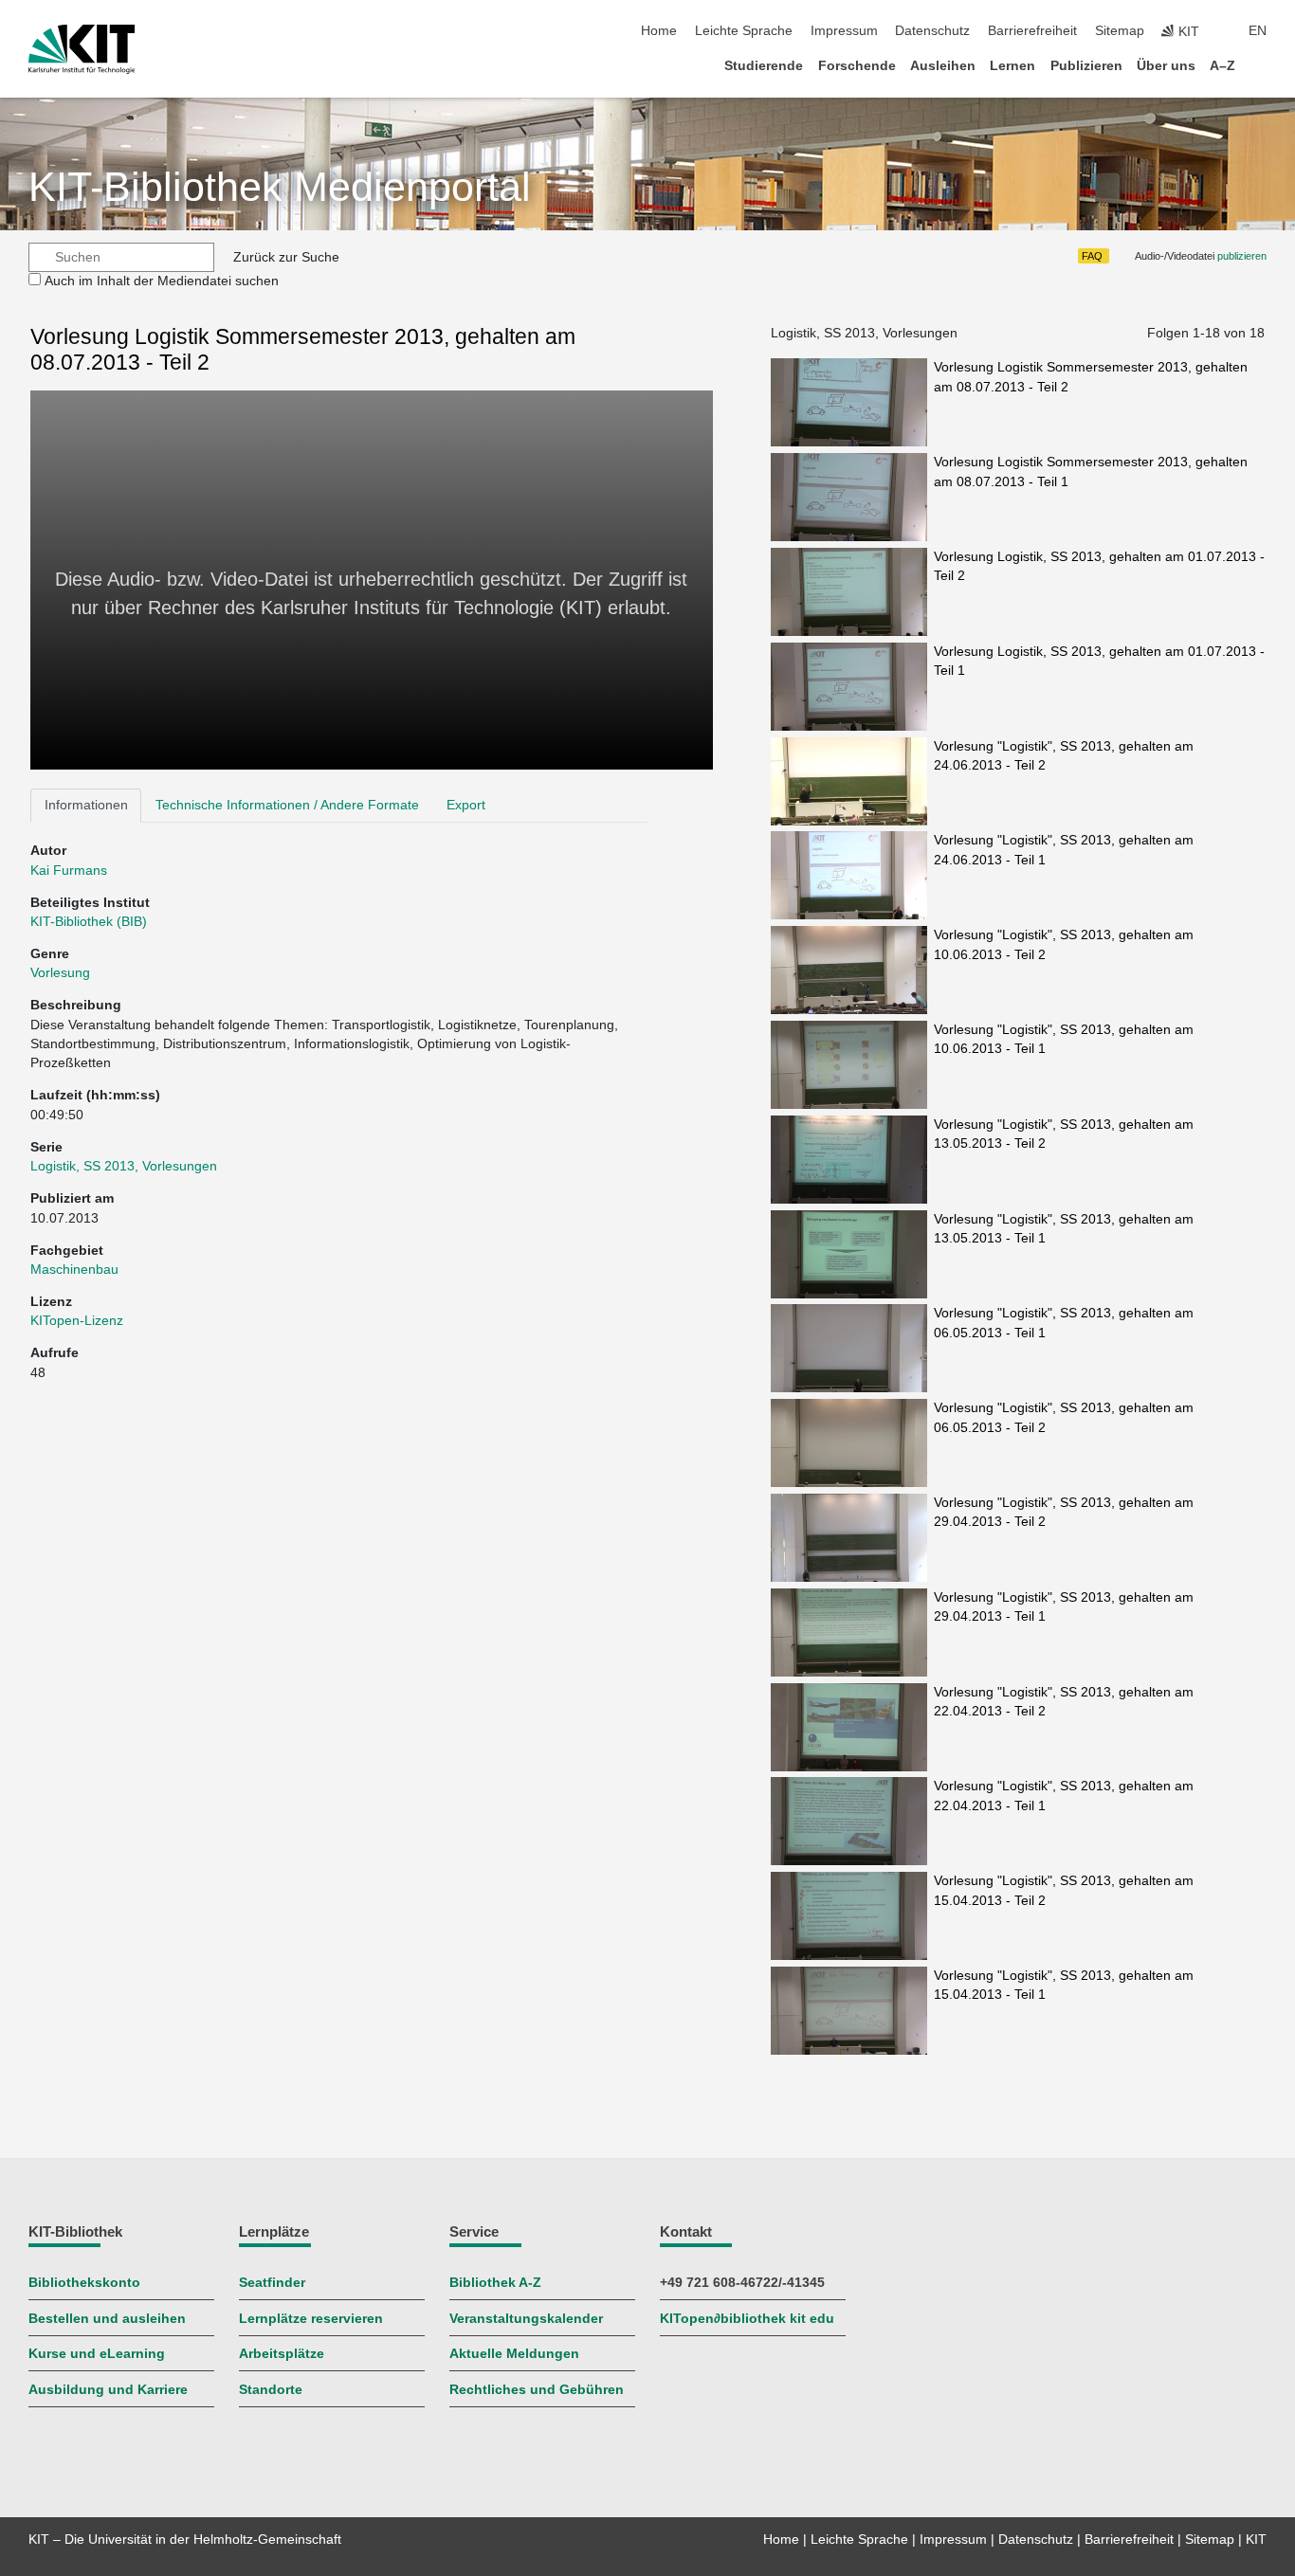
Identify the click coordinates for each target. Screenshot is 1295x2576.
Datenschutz (932, 31)
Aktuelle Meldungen (514, 2354)
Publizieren (1086, 66)
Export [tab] (466, 805)
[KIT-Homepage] (82, 49)
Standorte (271, 2390)
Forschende (857, 66)
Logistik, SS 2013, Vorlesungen (124, 1166)
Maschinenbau (74, 1270)
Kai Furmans (69, 871)
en (1258, 31)
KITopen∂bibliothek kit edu (747, 2319)
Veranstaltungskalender (526, 2319)
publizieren (1242, 256)
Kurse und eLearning (97, 2354)
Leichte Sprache (744, 31)
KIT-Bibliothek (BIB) (89, 922)
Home (659, 31)
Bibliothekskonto (84, 2283)
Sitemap (1120, 31)
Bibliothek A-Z (495, 2283)
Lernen (1012, 66)
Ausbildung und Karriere (108, 2390)
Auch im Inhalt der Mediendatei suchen (162, 281)
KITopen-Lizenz (77, 1321)
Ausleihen (943, 66)
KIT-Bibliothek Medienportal (280, 187)
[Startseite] (1261, 65)
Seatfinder (272, 2283)
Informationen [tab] (86, 805)
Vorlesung (60, 973)
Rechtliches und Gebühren (537, 2390)
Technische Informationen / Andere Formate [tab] (287, 805)
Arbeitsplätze (282, 2354)
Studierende (764, 66)
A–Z (1222, 66)
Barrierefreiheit (1032, 31)
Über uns (1166, 66)
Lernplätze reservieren (311, 2319)
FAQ (1092, 256)
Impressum (844, 31)
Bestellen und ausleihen (107, 2319)
